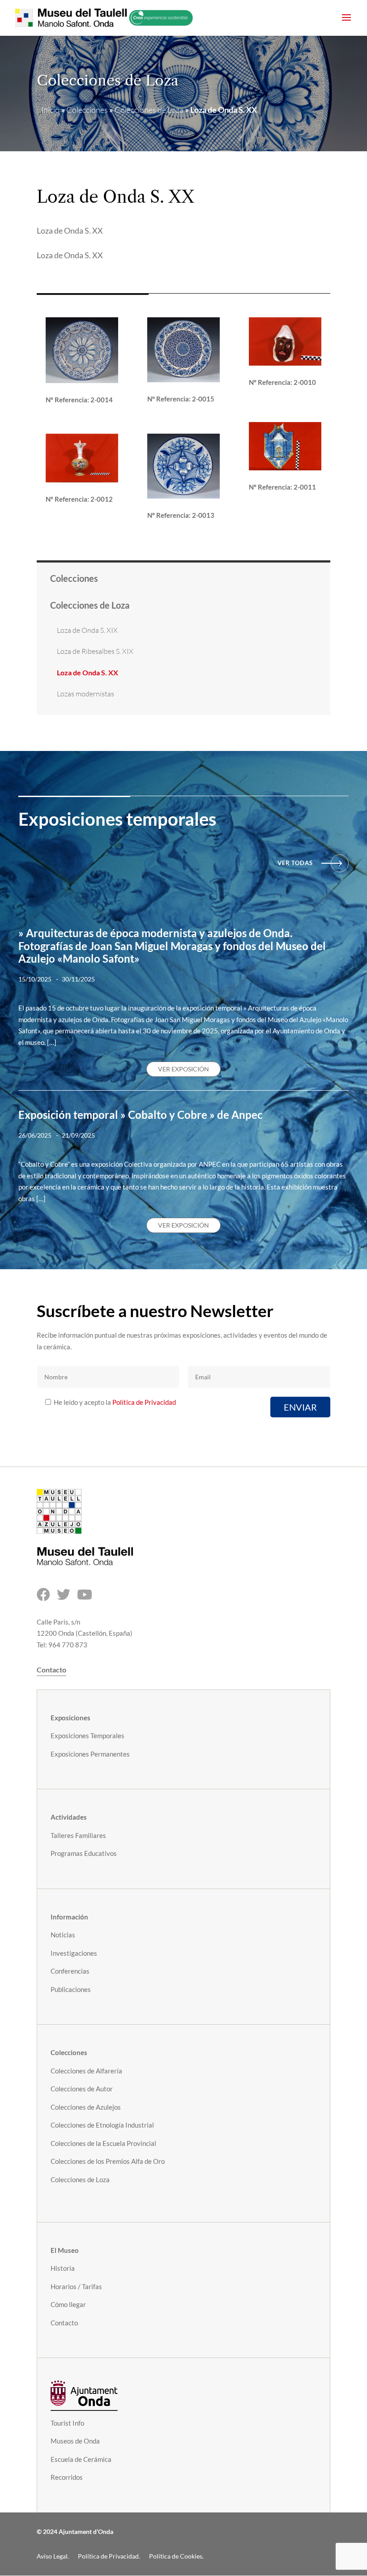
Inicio (50, 110)
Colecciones (87, 110)
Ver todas (295, 863)
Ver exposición (183, 1069)
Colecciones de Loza (149, 110)
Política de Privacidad (144, 1402)
